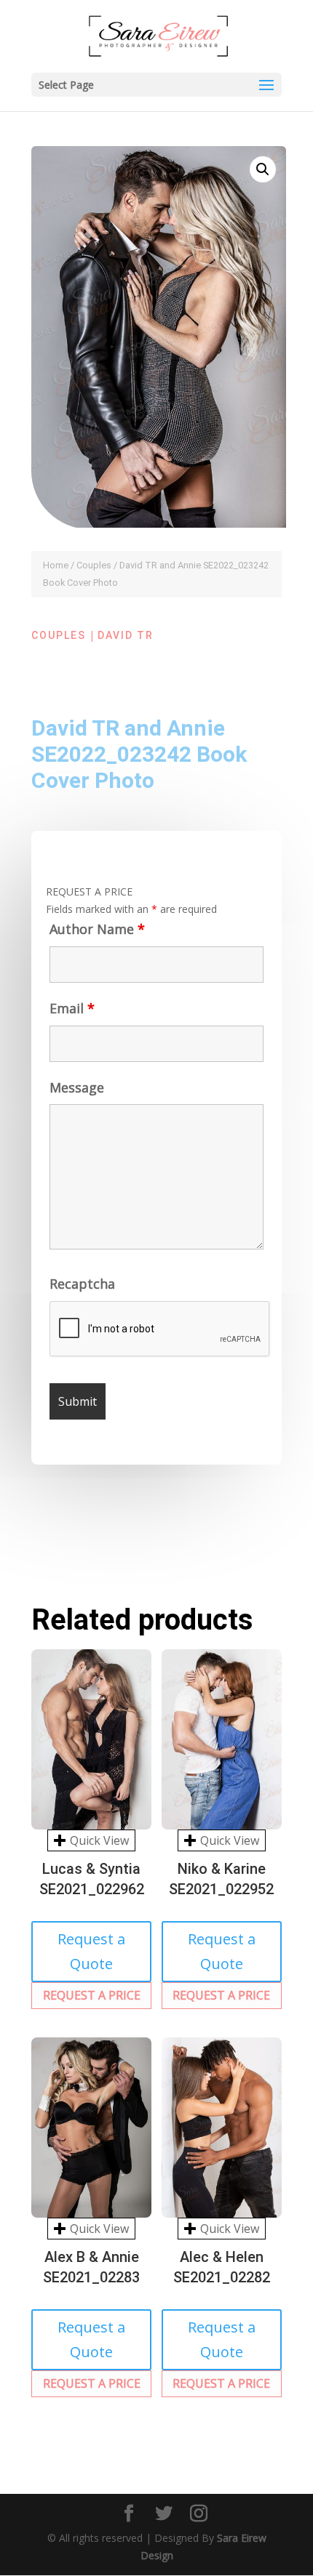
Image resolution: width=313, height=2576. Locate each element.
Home (56, 565)
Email (72, 1008)
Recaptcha (82, 1284)
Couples (94, 565)
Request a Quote (91, 1951)
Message (77, 1087)
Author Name (97, 929)
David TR (126, 635)
